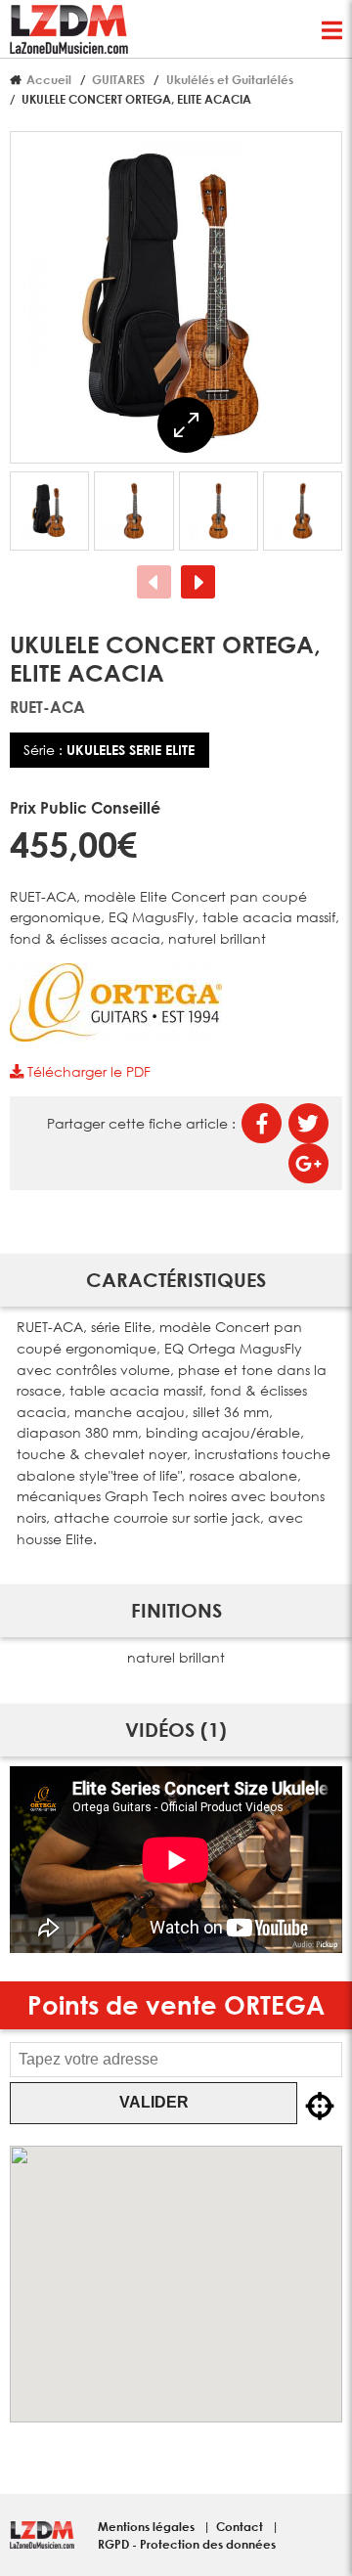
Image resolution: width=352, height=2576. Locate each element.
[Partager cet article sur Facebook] (262, 1123)
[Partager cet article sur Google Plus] (308, 1163)
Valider (154, 2102)
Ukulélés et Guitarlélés (230, 79)
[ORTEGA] (116, 1036)
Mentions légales (148, 2526)
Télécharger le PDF (87, 1071)
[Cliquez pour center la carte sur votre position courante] (320, 2107)
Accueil (49, 79)
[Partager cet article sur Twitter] (308, 1123)
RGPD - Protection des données (187, 2544)
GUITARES (118, 79)
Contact (241, 2526)
